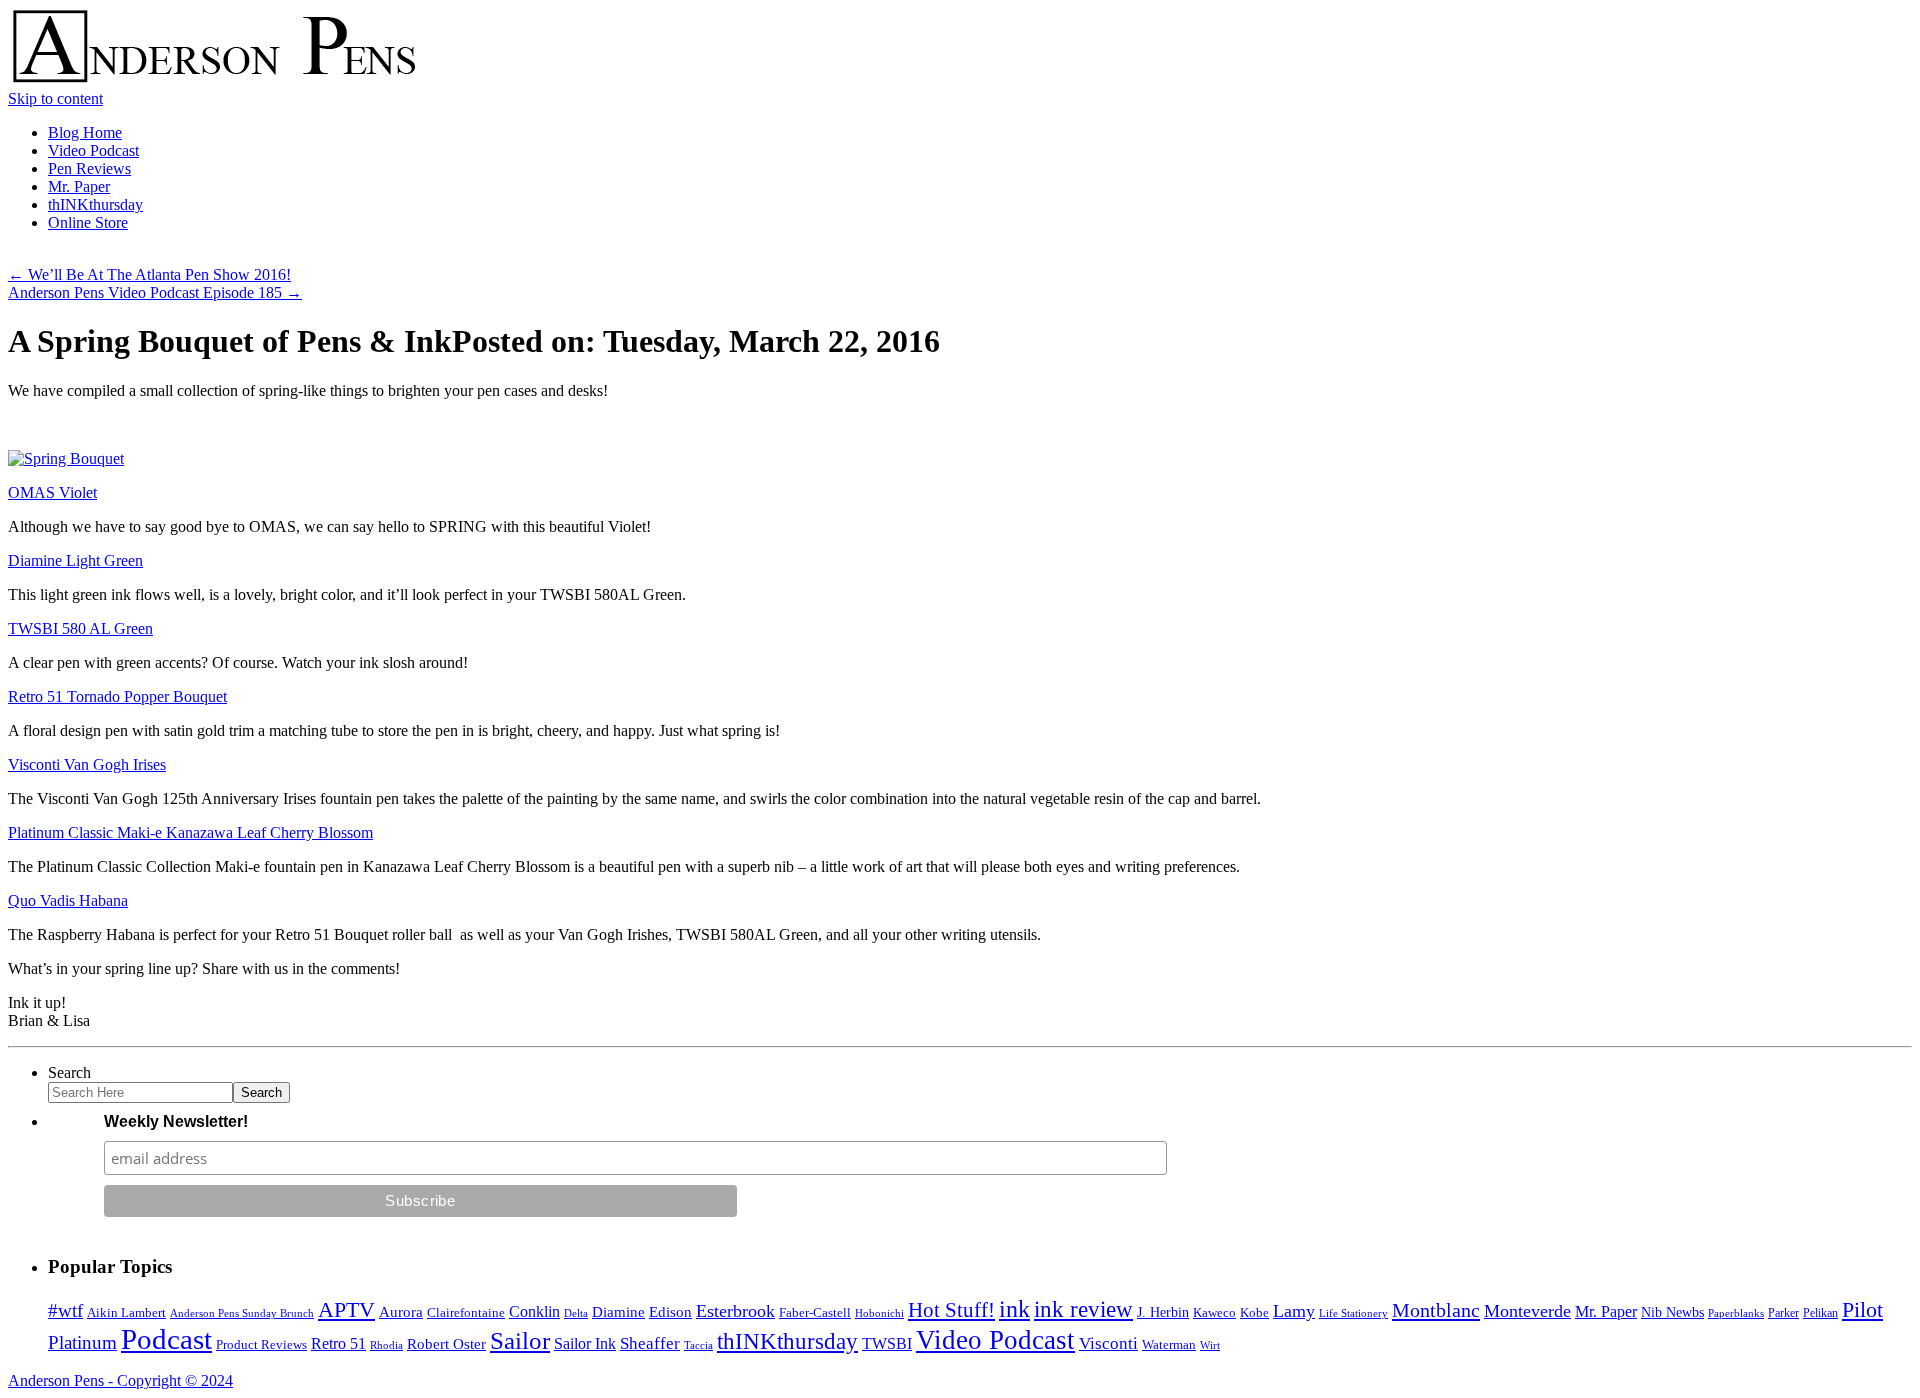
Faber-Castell (815, 1312)
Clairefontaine (466, 1313)
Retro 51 (338, 1343)
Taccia (698, 1345)
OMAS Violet (52, 492)
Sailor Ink (585, 1343)
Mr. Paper (79, 186)
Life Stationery (1353, 1313)
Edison (670, 1312)
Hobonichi (879, 1313)
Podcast (166, 1339)
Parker (1783, 1313)
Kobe (1254, 1312)
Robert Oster (446, 1344)
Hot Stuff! (951, 1310)
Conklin (534, 1311)
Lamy (1294, 1311)
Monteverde (1527, 1311)
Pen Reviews (89, 168)
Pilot (1862, 1310)
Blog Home (85, 132)
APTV (346, 1309)
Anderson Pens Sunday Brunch (242, 1313)
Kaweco (1214, 1312)
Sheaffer (650, 1343)
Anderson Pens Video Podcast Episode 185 (155, 292)
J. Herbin (1163, 1312)
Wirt (1210, 1345)
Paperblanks (1736, 1313)
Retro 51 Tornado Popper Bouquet (117, 696)
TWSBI (887, 1343)
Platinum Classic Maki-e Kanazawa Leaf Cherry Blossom (190, 832)
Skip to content (55, 98)
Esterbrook (735, 1311)
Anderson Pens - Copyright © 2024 (120, 1380)
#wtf (65, 1310)
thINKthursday (95, 204)
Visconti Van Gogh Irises (87, 764)
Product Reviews (261, 1344)
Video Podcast (93, 150)
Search (69, 1072)
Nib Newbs (1672, 1312)
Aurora (401, 1312)
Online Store (88, 222)
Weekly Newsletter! (176, 1121)
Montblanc (1436, 1310)
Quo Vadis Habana (68, 900)
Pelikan (1820, 1313)
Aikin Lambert (126, 1312)
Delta (576, 1313)
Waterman (1169, 1344)
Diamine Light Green (75, 560)
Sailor (520, 1340)
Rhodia (386, 1345)
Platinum (82, 1342)
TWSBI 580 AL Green (80, 628)
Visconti (1108, 1343)
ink (1014, 1309)
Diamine (618, 1312)
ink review (1083, 1309)
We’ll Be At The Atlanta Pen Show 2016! (149, 274)
